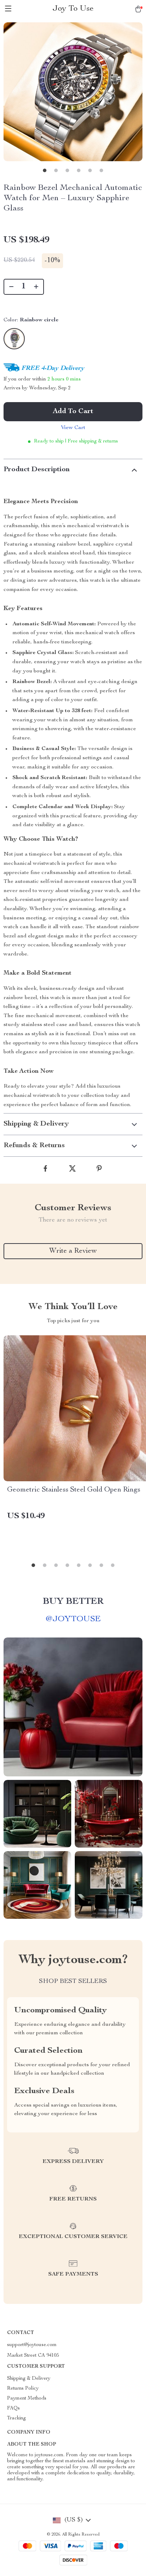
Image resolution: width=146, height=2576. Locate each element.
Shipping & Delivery (29, 2379)
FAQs (13, 2408)
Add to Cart (73, 412)
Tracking (16, 2418)
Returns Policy (23, 2389)
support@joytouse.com (32, 2345)
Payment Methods (27, 2399)
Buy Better (73, 1602)
